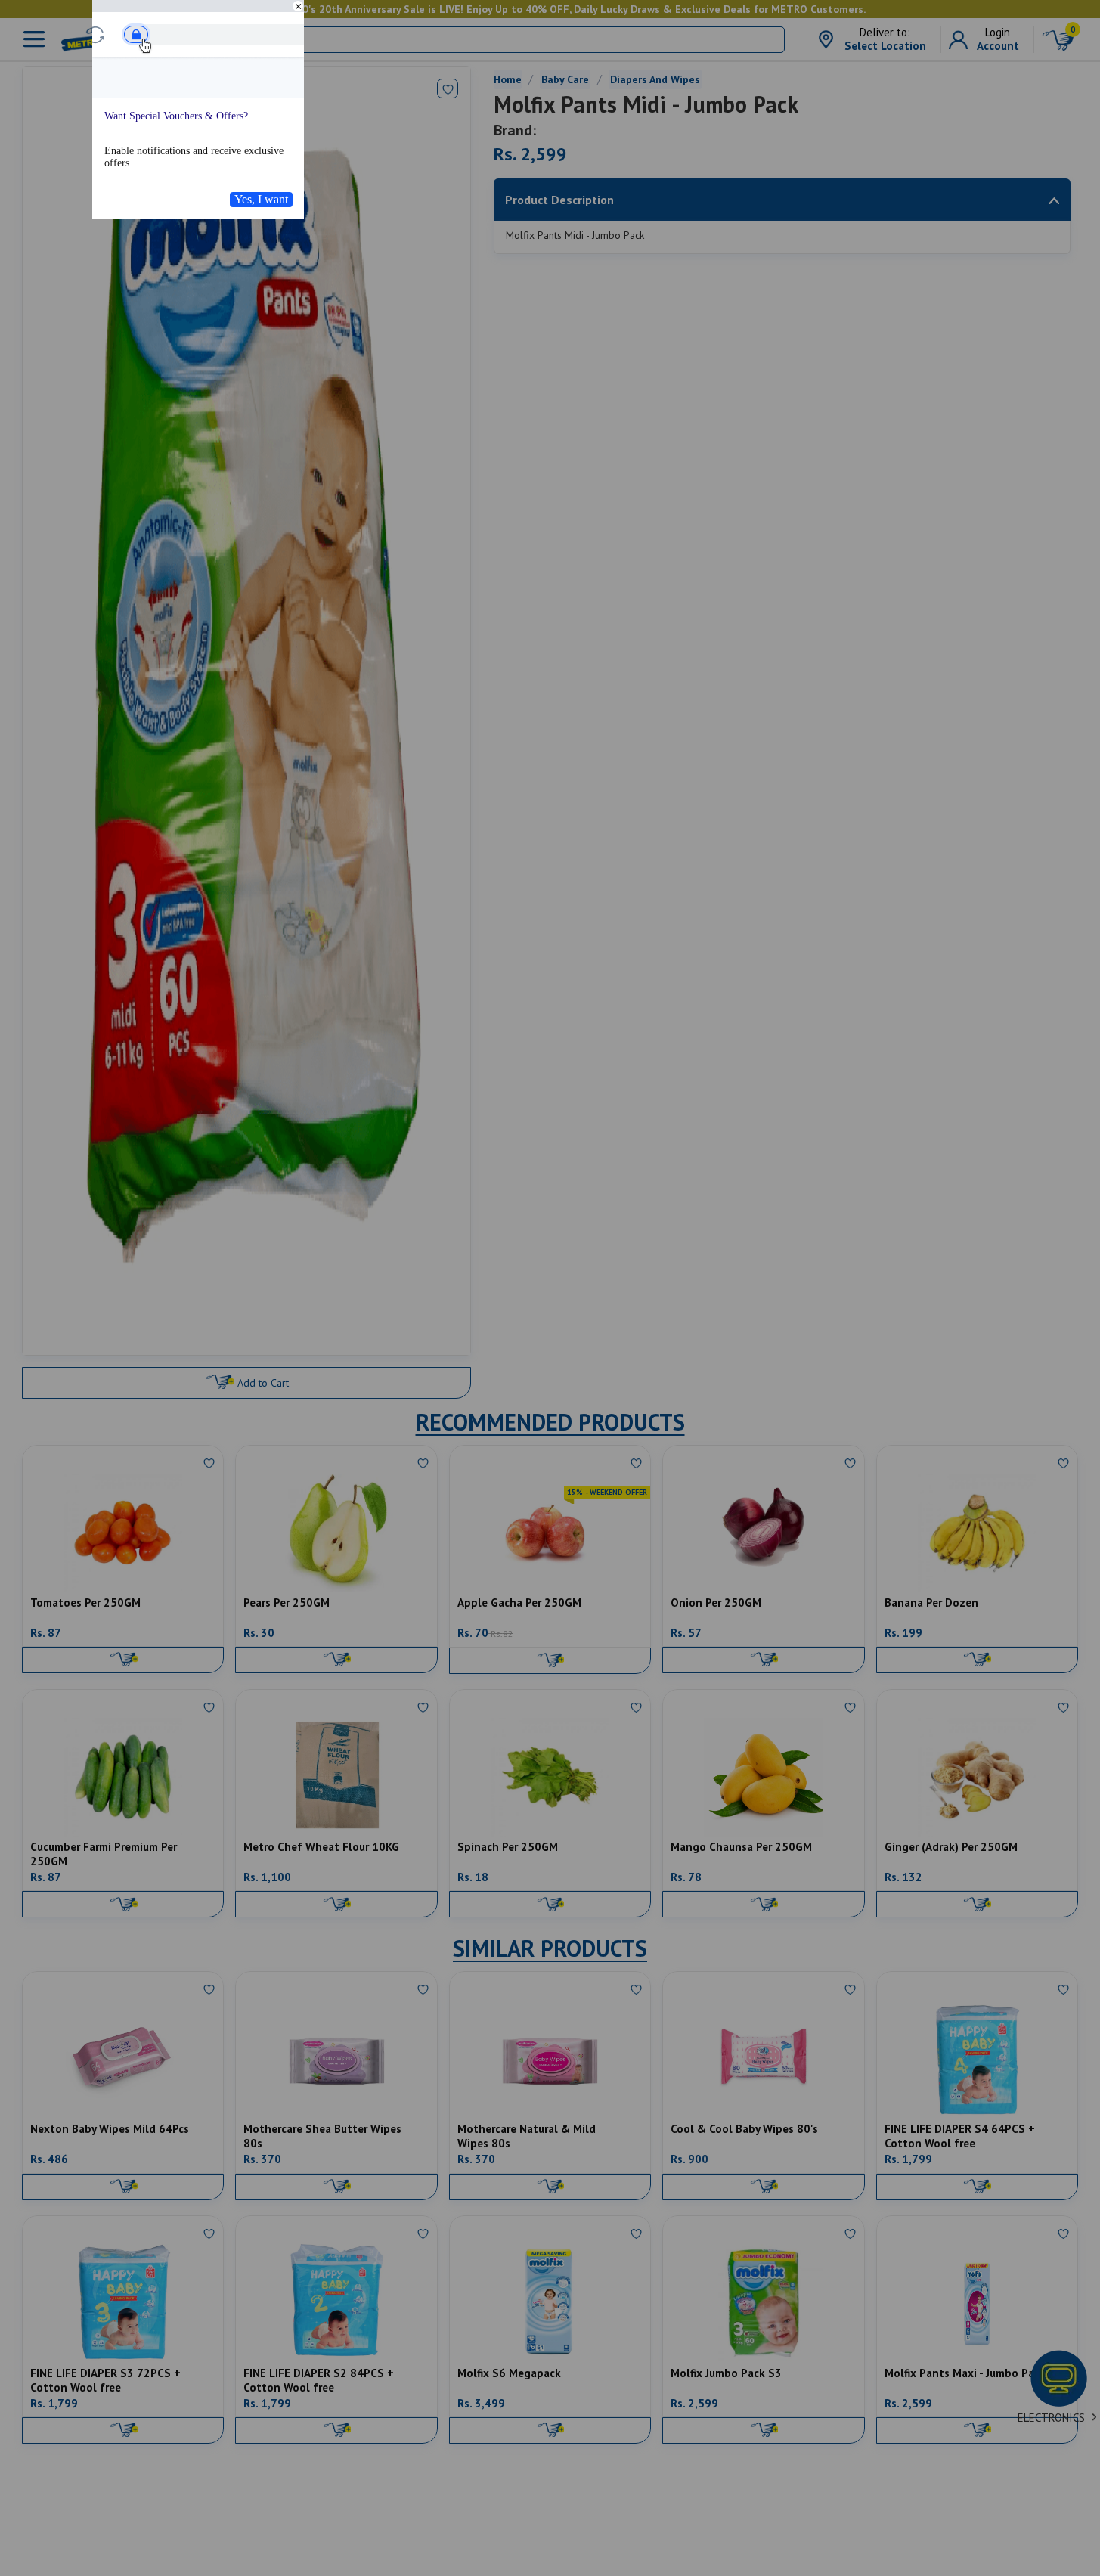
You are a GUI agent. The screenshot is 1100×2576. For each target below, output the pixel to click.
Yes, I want (261, 199)
